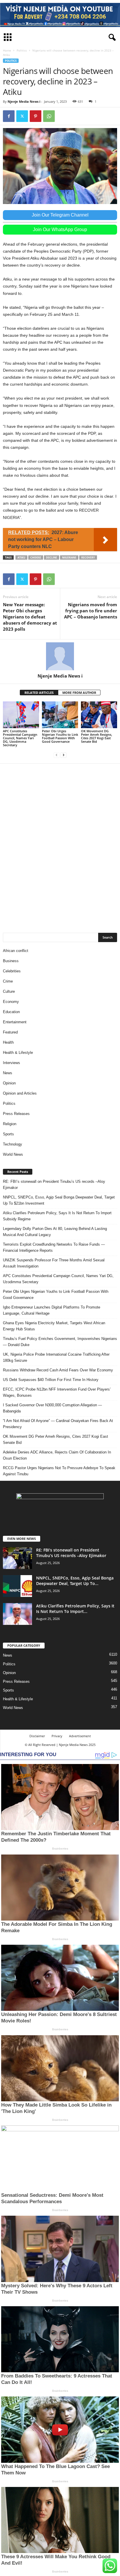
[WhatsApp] (49, 116)
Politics (22, 50)
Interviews (12, 1063)
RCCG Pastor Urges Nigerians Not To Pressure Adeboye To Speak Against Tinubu (59, 1471)
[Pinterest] (36, 116)
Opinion (9, 1083)
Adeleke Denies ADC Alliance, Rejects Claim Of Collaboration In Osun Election (57, 1455)
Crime (8, 981)
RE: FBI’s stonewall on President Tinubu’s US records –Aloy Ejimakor (54, 1185)
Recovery (88, 557)
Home (7, 50)
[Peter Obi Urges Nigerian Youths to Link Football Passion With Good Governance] (60, 715)
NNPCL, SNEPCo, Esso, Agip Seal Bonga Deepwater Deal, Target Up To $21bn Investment (59, 1200)
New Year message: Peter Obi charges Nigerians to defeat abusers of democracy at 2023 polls (30, 617)
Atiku (21, 557)
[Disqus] (60, 845)
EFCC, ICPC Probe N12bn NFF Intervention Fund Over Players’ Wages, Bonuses (57, 1392)
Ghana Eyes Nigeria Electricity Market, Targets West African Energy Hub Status (54, 1326)
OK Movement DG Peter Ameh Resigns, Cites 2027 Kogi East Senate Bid (97, 736)
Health (8, 1042)
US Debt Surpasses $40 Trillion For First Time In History (51, 1380)
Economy (11, 1002)
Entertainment (15, 1022)
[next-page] (63, 755)
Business (11, 961)
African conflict (16, 951)
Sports (8, 1134)
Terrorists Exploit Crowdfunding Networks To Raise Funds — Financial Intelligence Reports (54, 1247)
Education (11, 1012)
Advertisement (80, 1736)
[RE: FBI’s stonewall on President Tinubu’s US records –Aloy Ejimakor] (17, 1558)
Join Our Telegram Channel (60, 215)
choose (36, 557)
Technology (13, 1144)
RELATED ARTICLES (39, 693)
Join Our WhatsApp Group (60, 229)
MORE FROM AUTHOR (79, 693)
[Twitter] (22, 116)
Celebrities (12, 971)
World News (13, 1154)
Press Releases (16, 1114)
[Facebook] (9, 116)
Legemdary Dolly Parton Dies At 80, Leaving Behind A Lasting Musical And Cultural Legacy (55, 1232)
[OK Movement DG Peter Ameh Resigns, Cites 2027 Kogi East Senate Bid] (99, 715)
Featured (10, 1032)
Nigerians (69, 557)
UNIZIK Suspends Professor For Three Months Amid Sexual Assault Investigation (54, 1263)
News (8, 1073)
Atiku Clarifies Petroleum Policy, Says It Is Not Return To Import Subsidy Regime (57, 1216)
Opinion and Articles (20, 1093)
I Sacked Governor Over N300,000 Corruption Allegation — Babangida (52, 1408)
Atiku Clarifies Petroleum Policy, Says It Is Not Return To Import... (75, 1609)
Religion (10, 1124)
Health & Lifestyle (18, 1053)
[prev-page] (57, 755)
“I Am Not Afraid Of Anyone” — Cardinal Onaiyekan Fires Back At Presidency (58, 1424)
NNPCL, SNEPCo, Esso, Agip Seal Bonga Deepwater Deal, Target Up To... (75, 1581)
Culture (9, 991)
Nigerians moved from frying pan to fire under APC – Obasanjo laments (91, 611)
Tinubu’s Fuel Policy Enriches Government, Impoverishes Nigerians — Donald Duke (60, 1342)
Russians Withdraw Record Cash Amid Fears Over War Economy (58, 1370)
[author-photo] (60, 656)
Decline (52, 557)
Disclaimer (37, 1736)
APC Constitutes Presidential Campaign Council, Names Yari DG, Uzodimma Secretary (20, 738)
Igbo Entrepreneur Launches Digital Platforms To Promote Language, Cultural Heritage (52, 1310)
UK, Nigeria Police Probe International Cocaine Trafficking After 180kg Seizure (56, 1357)
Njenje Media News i (24, 101)
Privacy (57, 1736)
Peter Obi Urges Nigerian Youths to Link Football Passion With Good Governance (60, 736)
